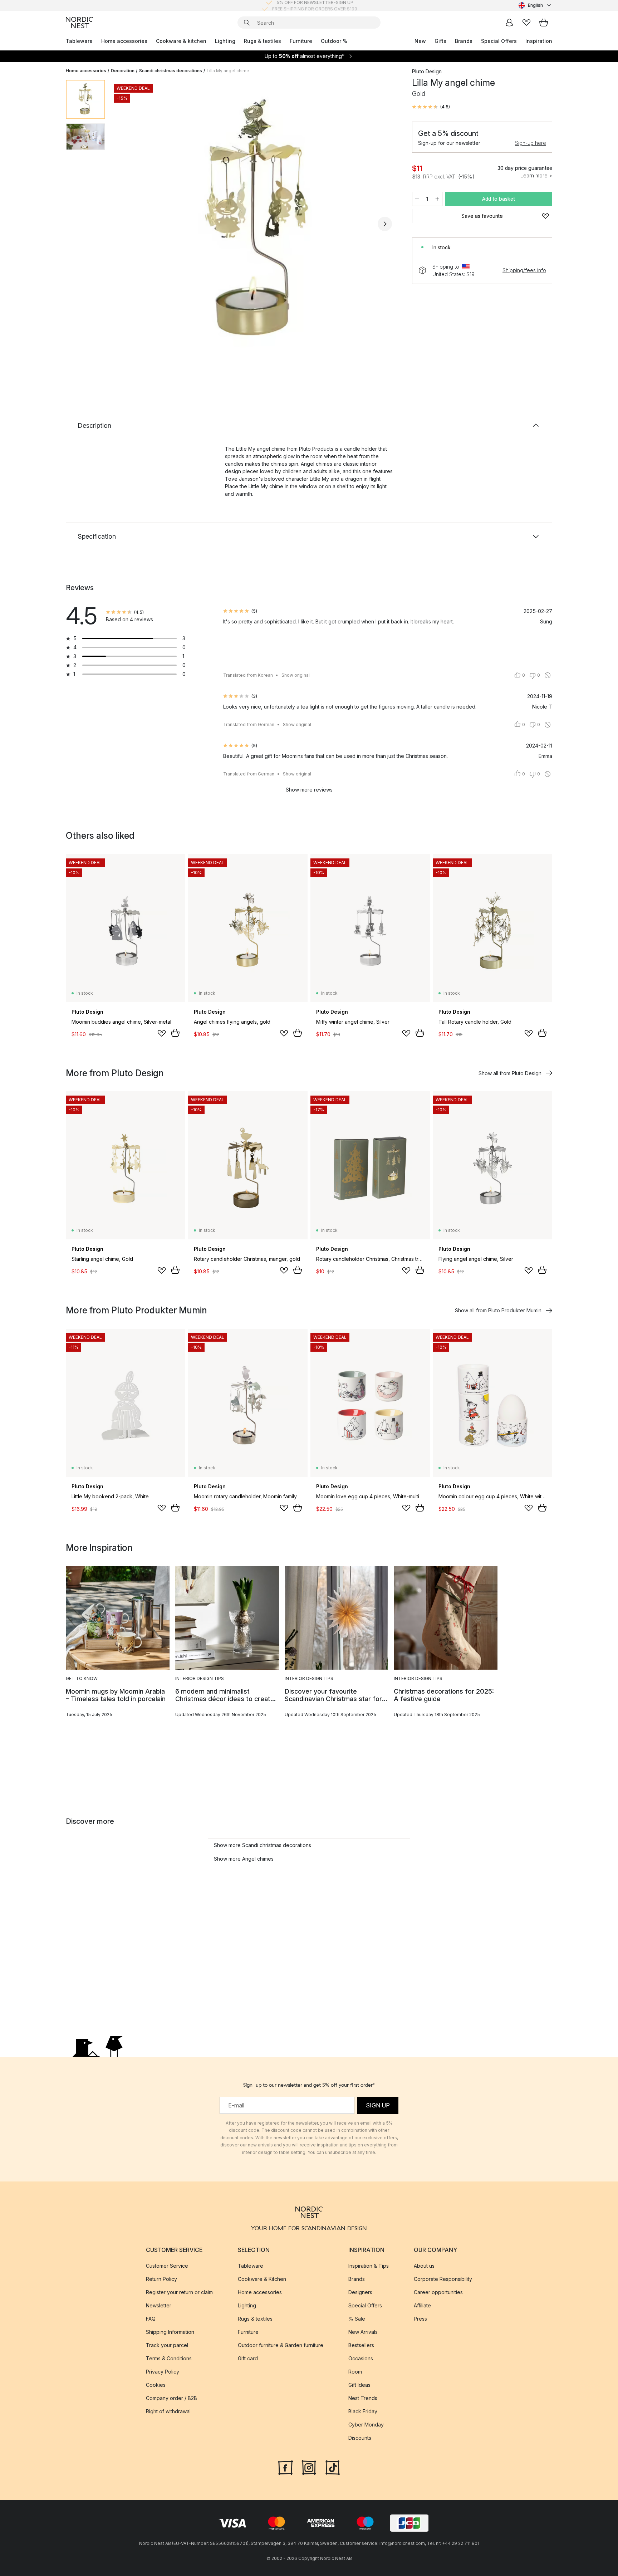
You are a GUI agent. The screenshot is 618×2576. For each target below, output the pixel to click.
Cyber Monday (366, 2425)
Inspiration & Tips (369, 2266)
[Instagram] (309, 2467)
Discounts (360, 2438)
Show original (296, 675)
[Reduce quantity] (417, 199)
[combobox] (535, 5)
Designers (360, 2292)
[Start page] (79, 23)
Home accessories (124, 41)
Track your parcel (167, 2345)
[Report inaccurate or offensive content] (548, 675)
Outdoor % (334, 41)
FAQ (151, 2319)
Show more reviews (309, 790)
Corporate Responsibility (443, 2279)
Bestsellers (361, 2345)
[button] (431, 107)
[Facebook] (285, 2467)
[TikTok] (333, 2467)
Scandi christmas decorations (171, 71)
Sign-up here (531, 143)
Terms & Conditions (169, 2358)
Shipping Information (170, 2332)
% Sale (357, 2319)
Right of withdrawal (168, 2411)
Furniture (301, 41)
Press (420, 2319)
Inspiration (539, 41)
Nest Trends (363, 2398)
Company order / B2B (171, 2398)
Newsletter (159, 2305)
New (420, 41)
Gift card (248, 2358)
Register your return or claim (179, 2292)
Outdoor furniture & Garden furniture (281, 2345)
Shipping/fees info (524, 270)
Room (355, 2372)
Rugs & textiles (263, 41)
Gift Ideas (359, 2385)
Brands (464, 41)
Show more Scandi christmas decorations (263, 1845)
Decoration (123, 71)
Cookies (156, 2385)
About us (424, 2266)
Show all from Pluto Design (510, 1073)
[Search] (247, 23)
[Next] (385, 224)
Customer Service (167, 2266)
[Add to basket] (175, 1033)
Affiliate (422, 2305)
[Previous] (129, 224)
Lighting (225, 41)
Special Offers (499, 41)
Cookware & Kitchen (262, 2279)
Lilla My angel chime (228, 71)
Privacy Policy (163, 2372)
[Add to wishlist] (162, 1033)
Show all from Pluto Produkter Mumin (498, 1310)
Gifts (440, 41)
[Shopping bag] (544, 23)
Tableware (79, 41)
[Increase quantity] (437, 199)
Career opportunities (438, 2292)
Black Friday (363, 2411)
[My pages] (509, 23)
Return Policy (161, 2279)
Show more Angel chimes (244, 1859)
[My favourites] (526, 23)
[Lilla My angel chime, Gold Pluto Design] (257, 223)
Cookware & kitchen (181, 41)
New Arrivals (363, 2332)
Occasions (361, 2358)
